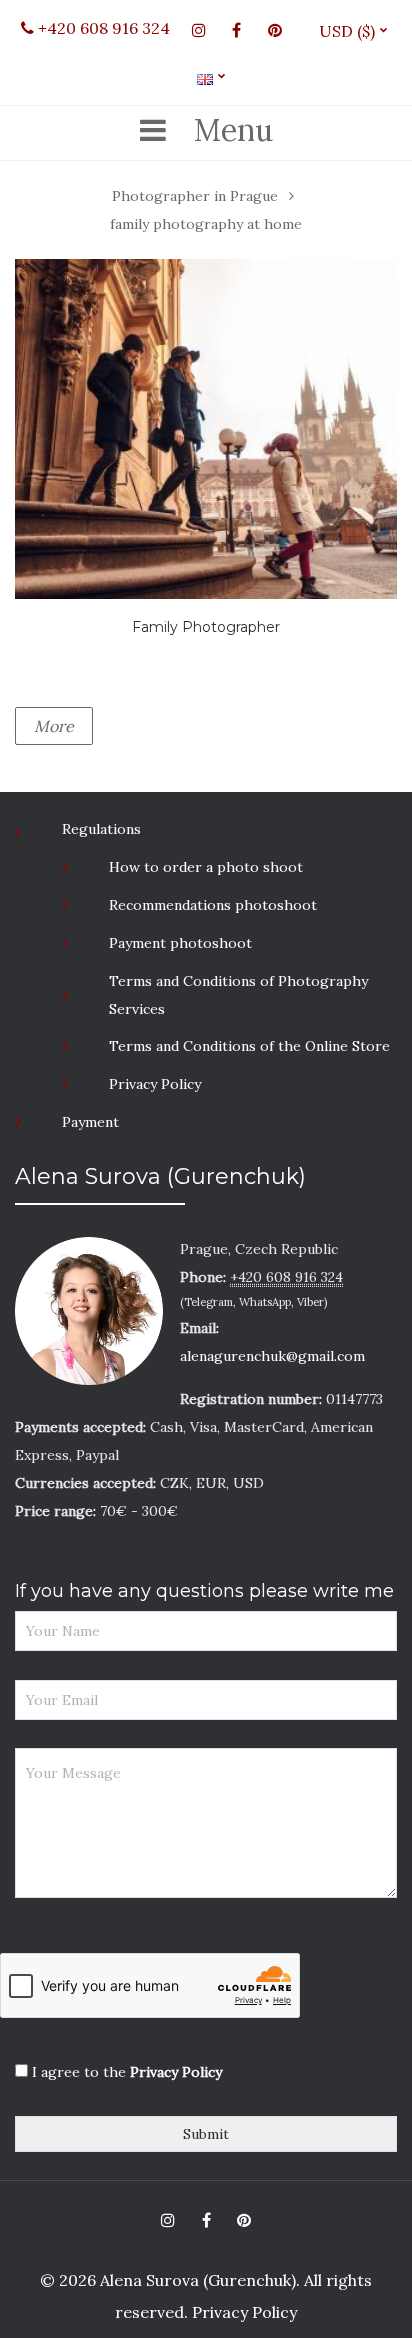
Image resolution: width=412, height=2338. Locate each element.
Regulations (101, 829)
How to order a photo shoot (206, 867)
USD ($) (354, 31)
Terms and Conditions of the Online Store (249, 1046)
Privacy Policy (155, 1084)
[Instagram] (199, 30)
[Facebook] (237, 30)
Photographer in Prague (195, 196)
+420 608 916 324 (102, 28)
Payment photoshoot (180, 943)
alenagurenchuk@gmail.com (272, 1356)
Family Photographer (206, 627)
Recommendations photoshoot (213, 905)
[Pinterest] (275, 30)
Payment (90, 1122)
